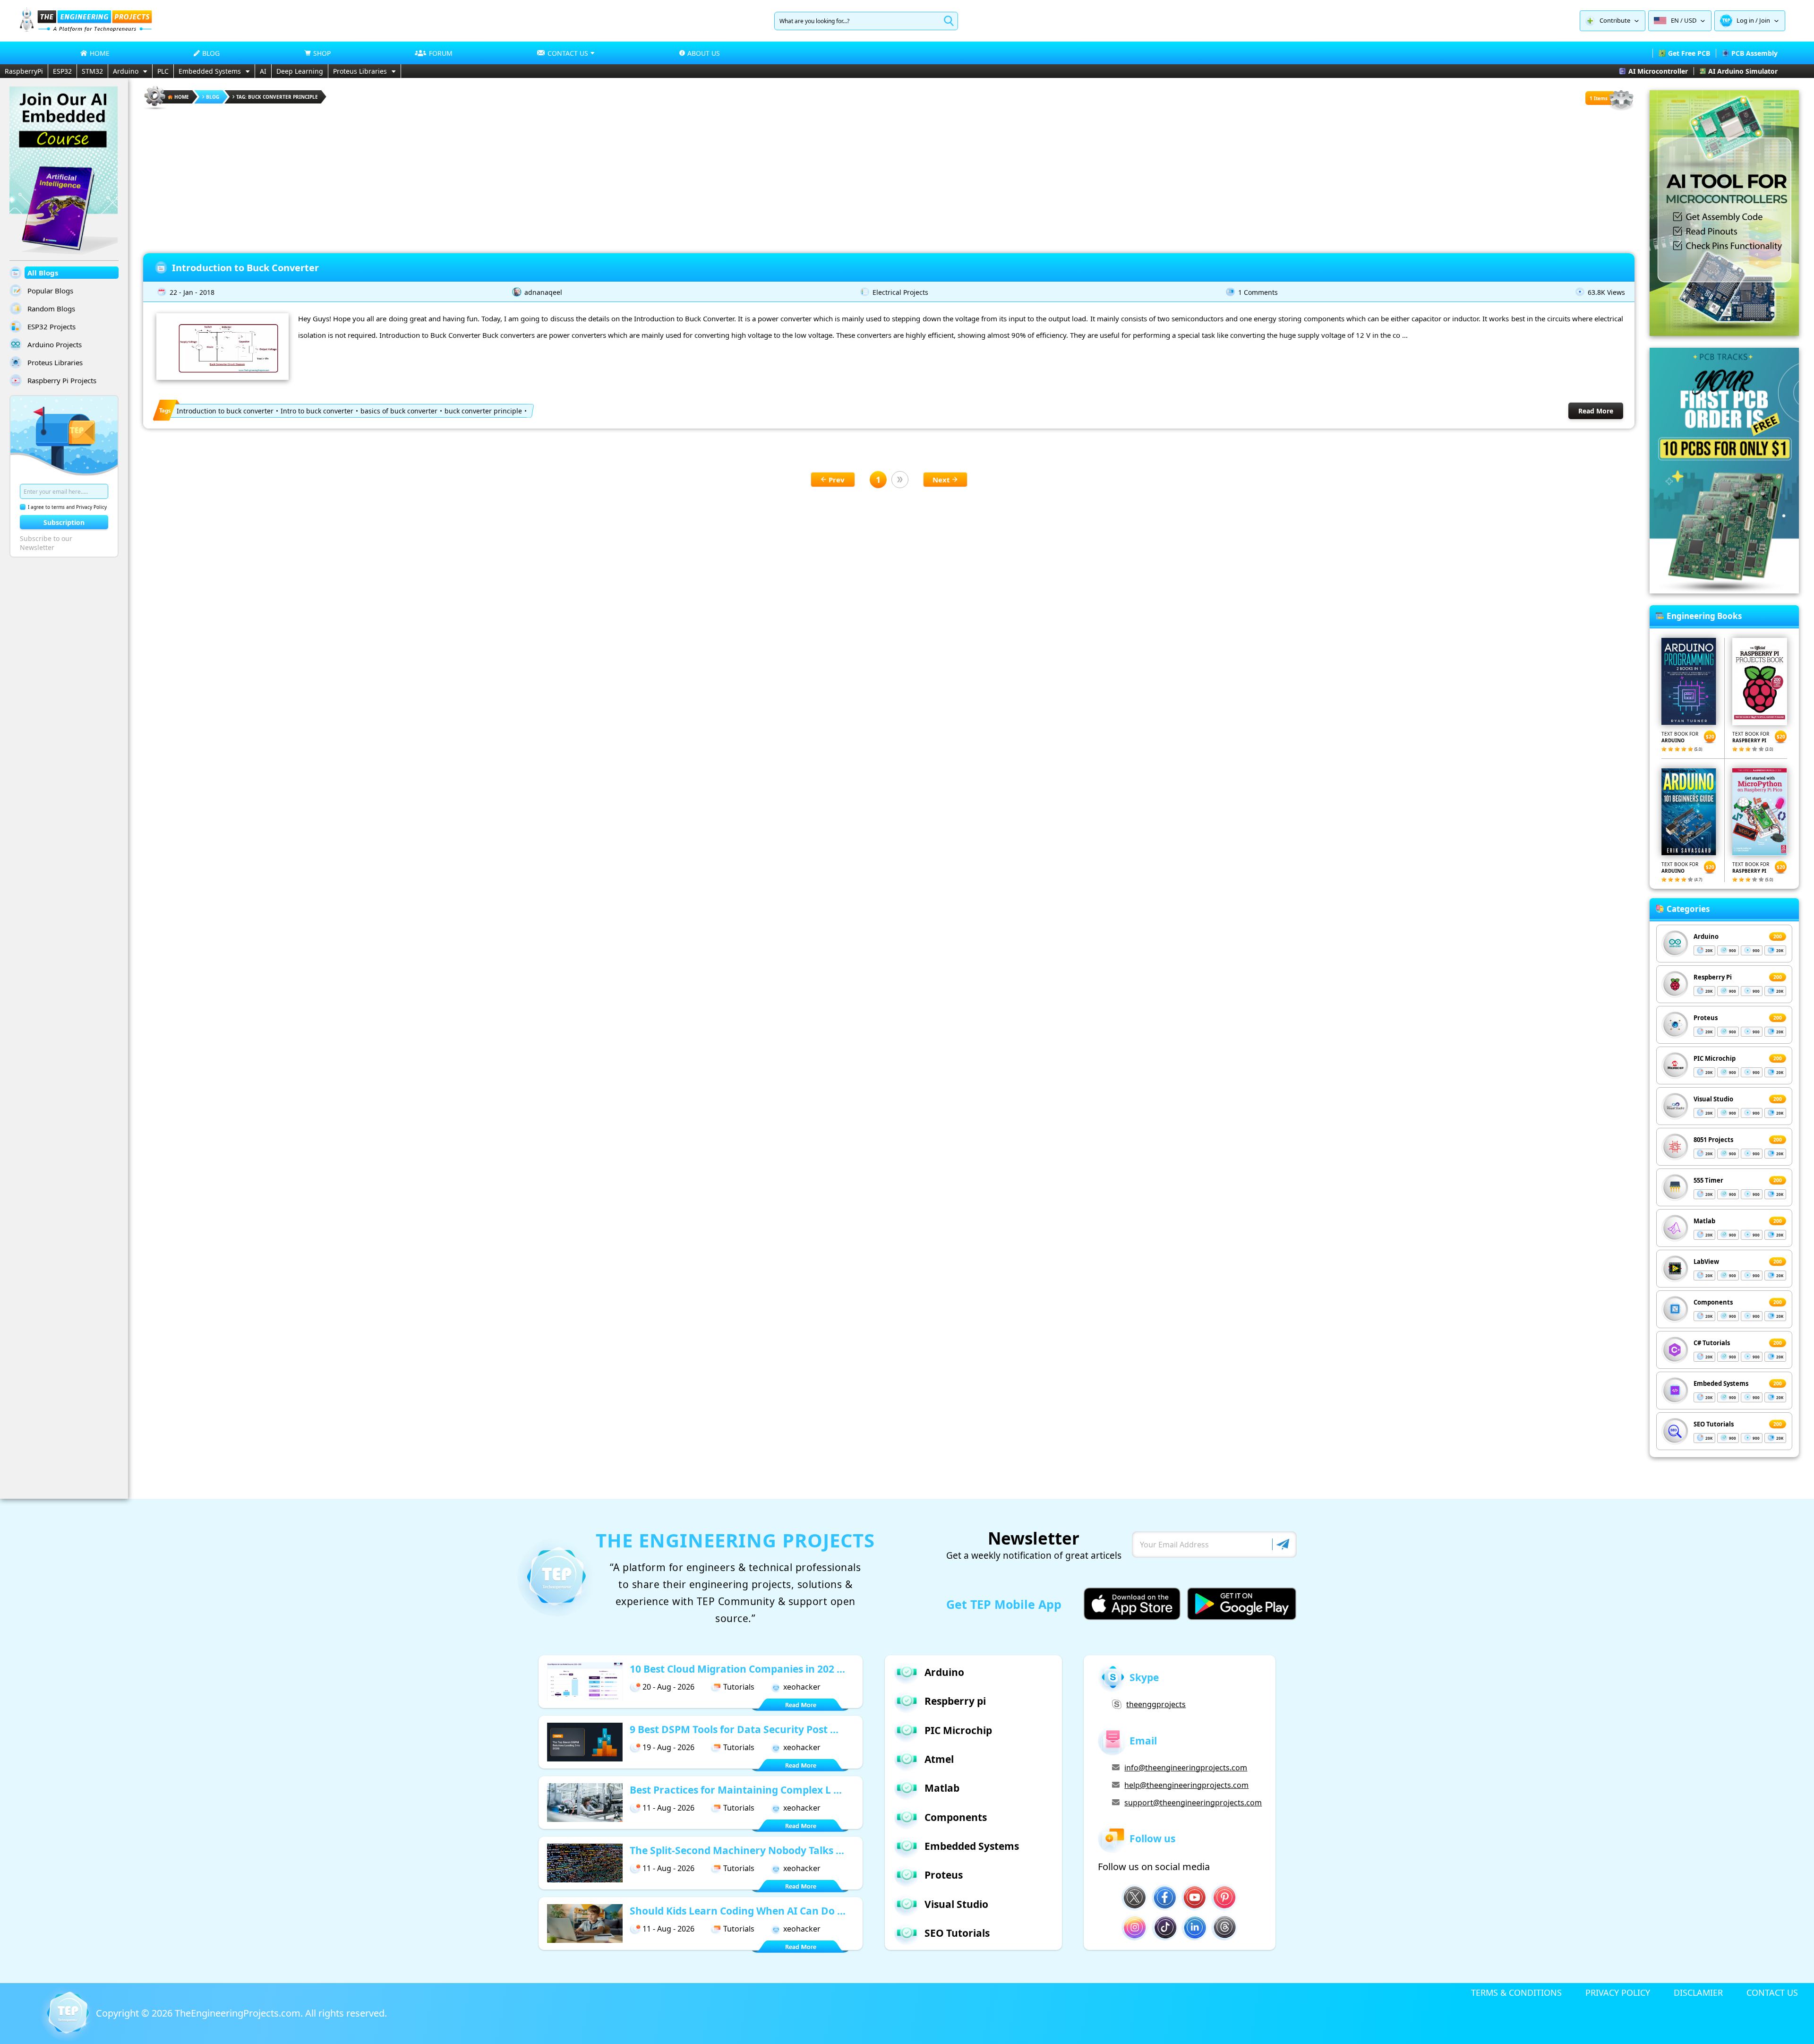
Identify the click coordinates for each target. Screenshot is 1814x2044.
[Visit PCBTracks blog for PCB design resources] (1724, 591)
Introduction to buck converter (225, 411)
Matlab (1704, 1221)
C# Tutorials (1712, 1343)
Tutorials (739, 1687)
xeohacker (802, 1687)
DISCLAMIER (1698, 1992)
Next (941, 480)
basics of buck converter (399, 411)
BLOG (211, 53)
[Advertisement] (889, 178)
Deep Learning (300, 71)
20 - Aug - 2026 (668, 1687)
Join (1765, 20)
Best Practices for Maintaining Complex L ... (736, 1790)
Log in (1745, 20)
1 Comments (1258, 292)
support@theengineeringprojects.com (1193, 1803)
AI (263, 71)
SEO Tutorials (1714, 1424)
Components (1713, 1302)
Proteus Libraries (360, 71)
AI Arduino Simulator (1743, 71)
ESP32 (62, 71)
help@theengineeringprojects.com (1186, 1785)
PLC (163, 71)
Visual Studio (1713, 1099)
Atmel (939, 1759)
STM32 (92, 71)
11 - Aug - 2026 (668, 1808)
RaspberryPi (24, 71)
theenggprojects (1156, 1704)
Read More (1596, 411)
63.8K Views (1606, 292)
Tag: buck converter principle (277, 97)
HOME (100, 53)
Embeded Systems (1721, 1383)
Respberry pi (955, 1701)
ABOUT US (704, 53)
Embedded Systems (210, 71)
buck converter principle (483, 411)
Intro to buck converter (317, 411)
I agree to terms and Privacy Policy (67, 507)
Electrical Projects (900, 292)
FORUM (441, 53)
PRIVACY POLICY (1618, 1992)
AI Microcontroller (1658, 71)
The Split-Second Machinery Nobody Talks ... (737, 1850)
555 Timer (1708, 1180)
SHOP (322, 53)
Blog (213, 97)
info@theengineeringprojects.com (1186, 1768)
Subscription (64, 522)
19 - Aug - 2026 (668, 1747)
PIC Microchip (1715, 1058)
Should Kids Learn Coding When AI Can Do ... (738, 1911)
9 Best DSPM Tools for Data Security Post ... (734, 1729)
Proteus (1706, 1018)
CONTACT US (1772, 1992)
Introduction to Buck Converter (245, 268)
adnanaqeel (543, 292)
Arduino (126, 71)
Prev (837, 480)
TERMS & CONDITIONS (1516, 1992)
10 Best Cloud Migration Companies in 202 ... (737, 1669)
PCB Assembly (1754, 53)
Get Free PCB (1689, 53)
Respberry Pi (1713, 977)
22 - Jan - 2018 (192, 292)
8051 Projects (1713, 1140)
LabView (1706, 1262)
